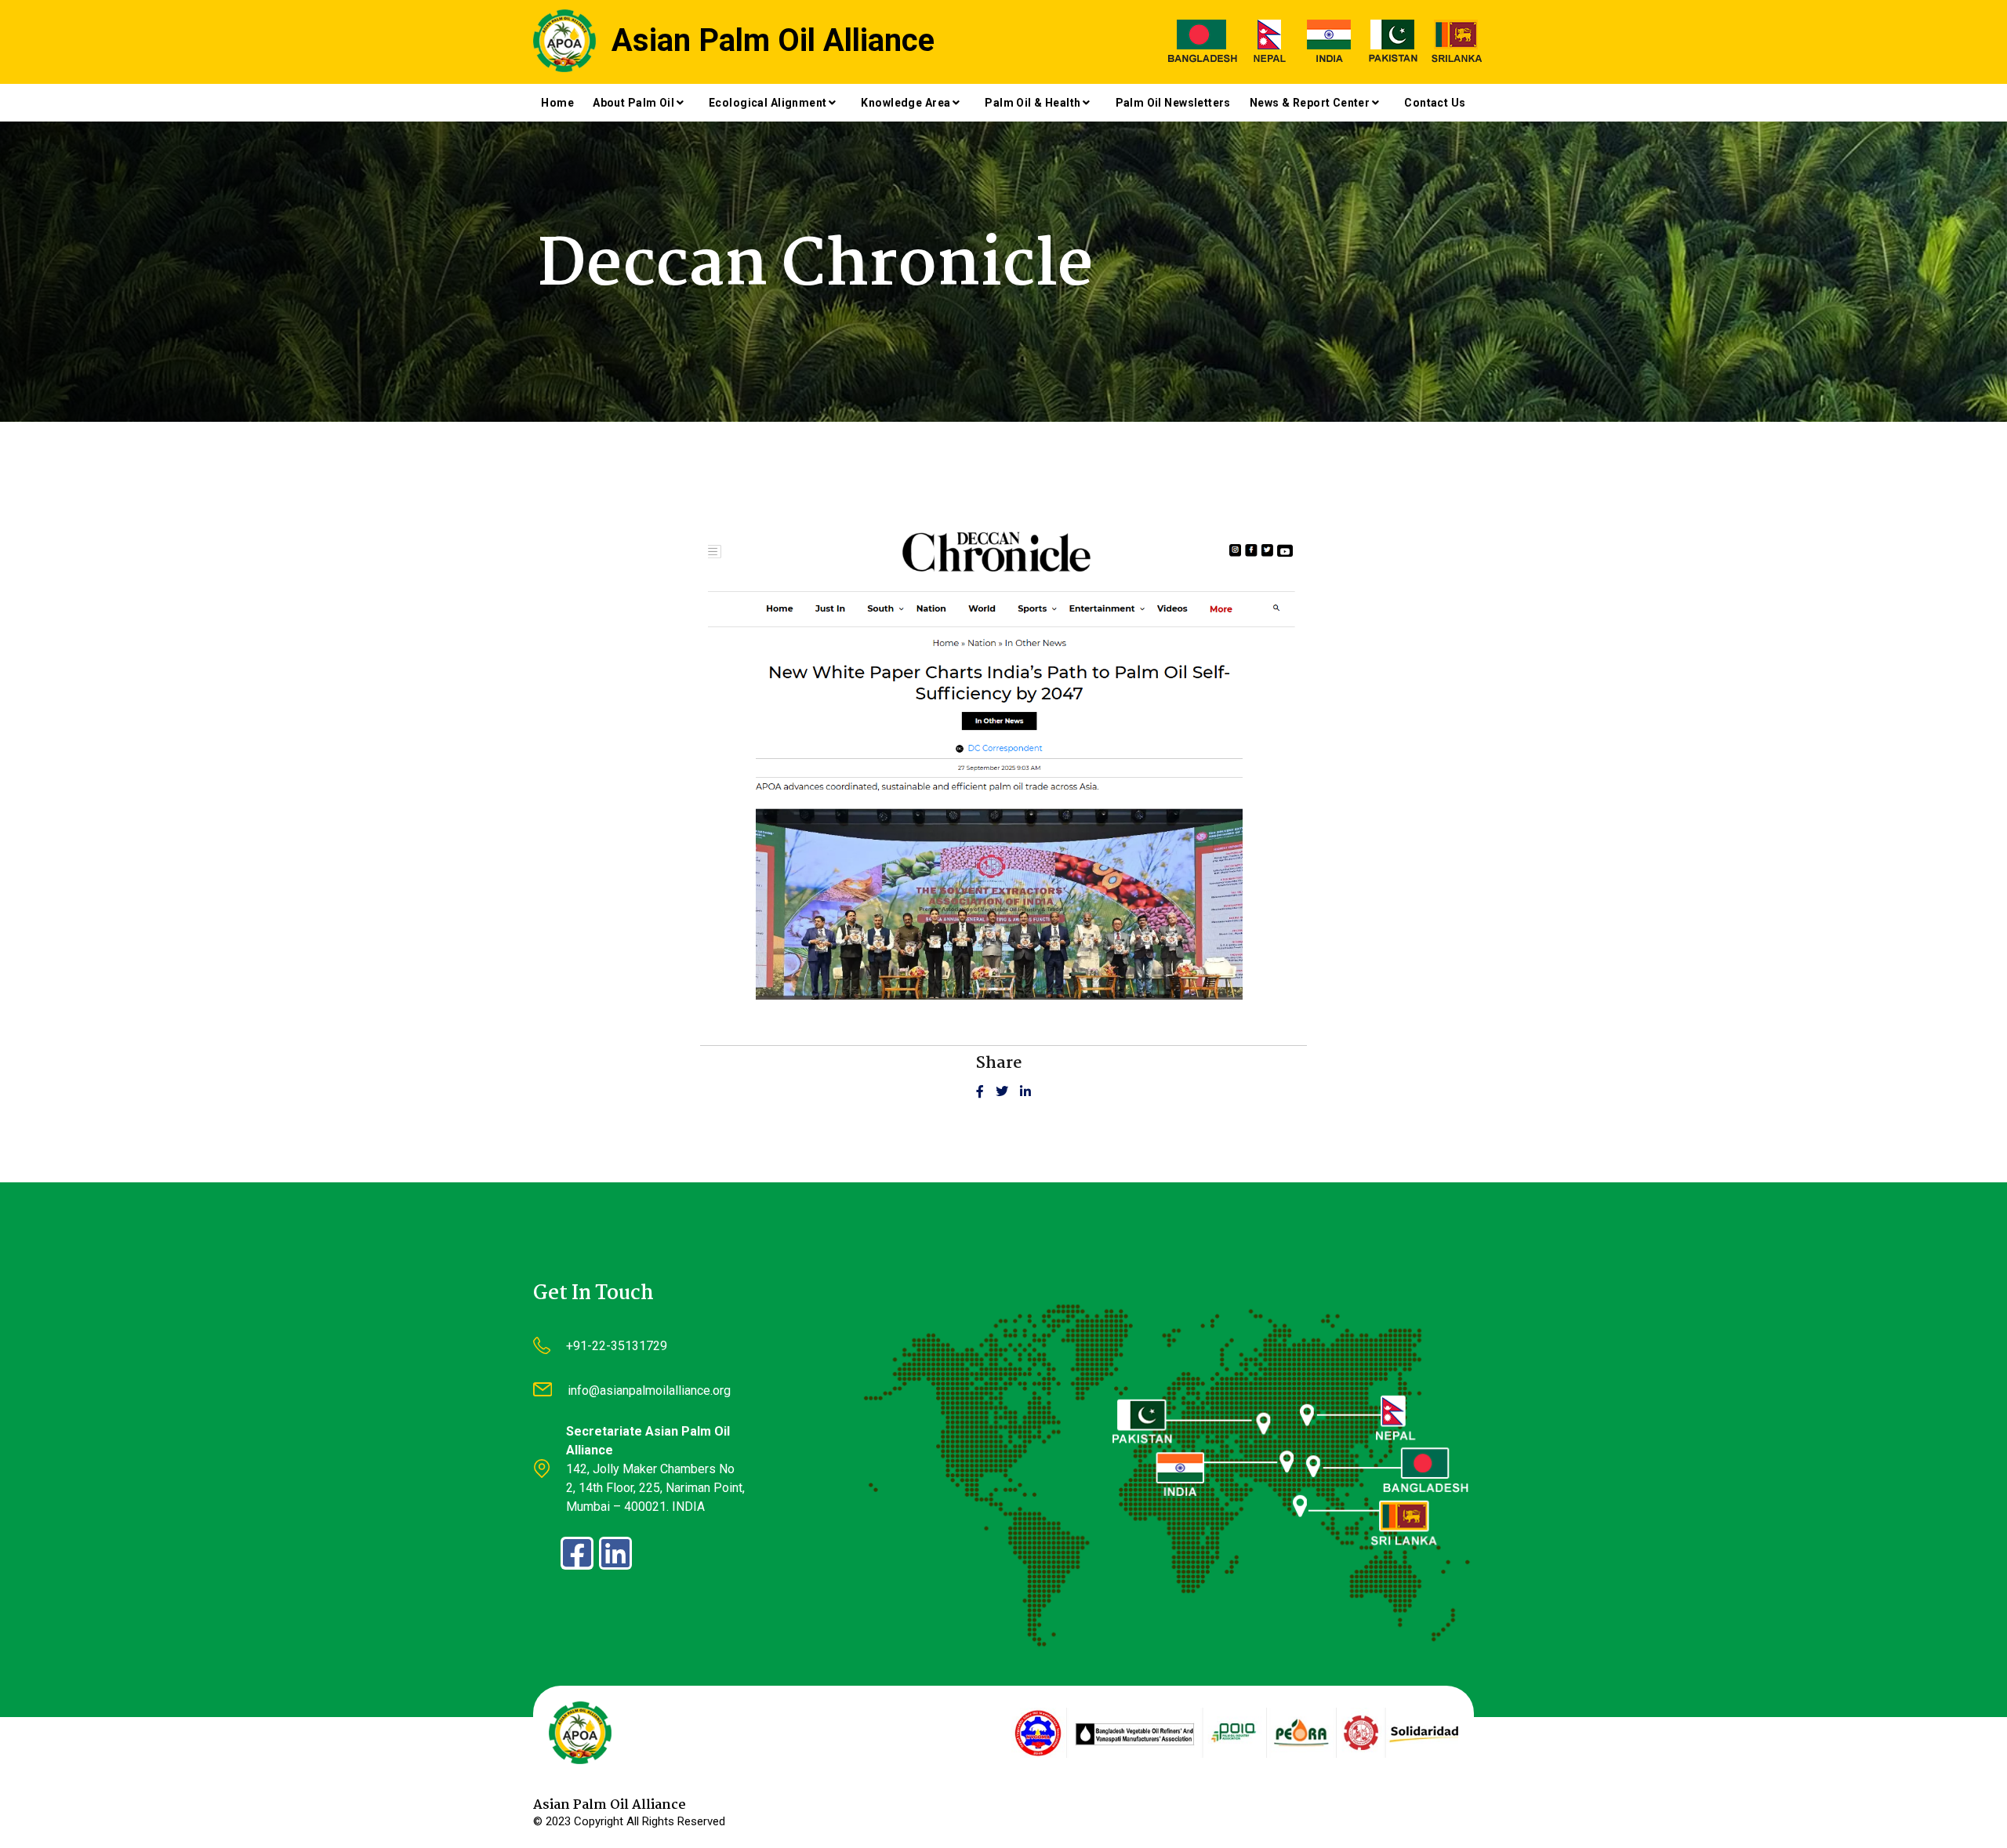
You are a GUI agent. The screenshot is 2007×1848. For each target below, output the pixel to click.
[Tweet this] (1008, 1092)
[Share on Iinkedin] (1025, 1092)
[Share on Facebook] (986, 1092)
